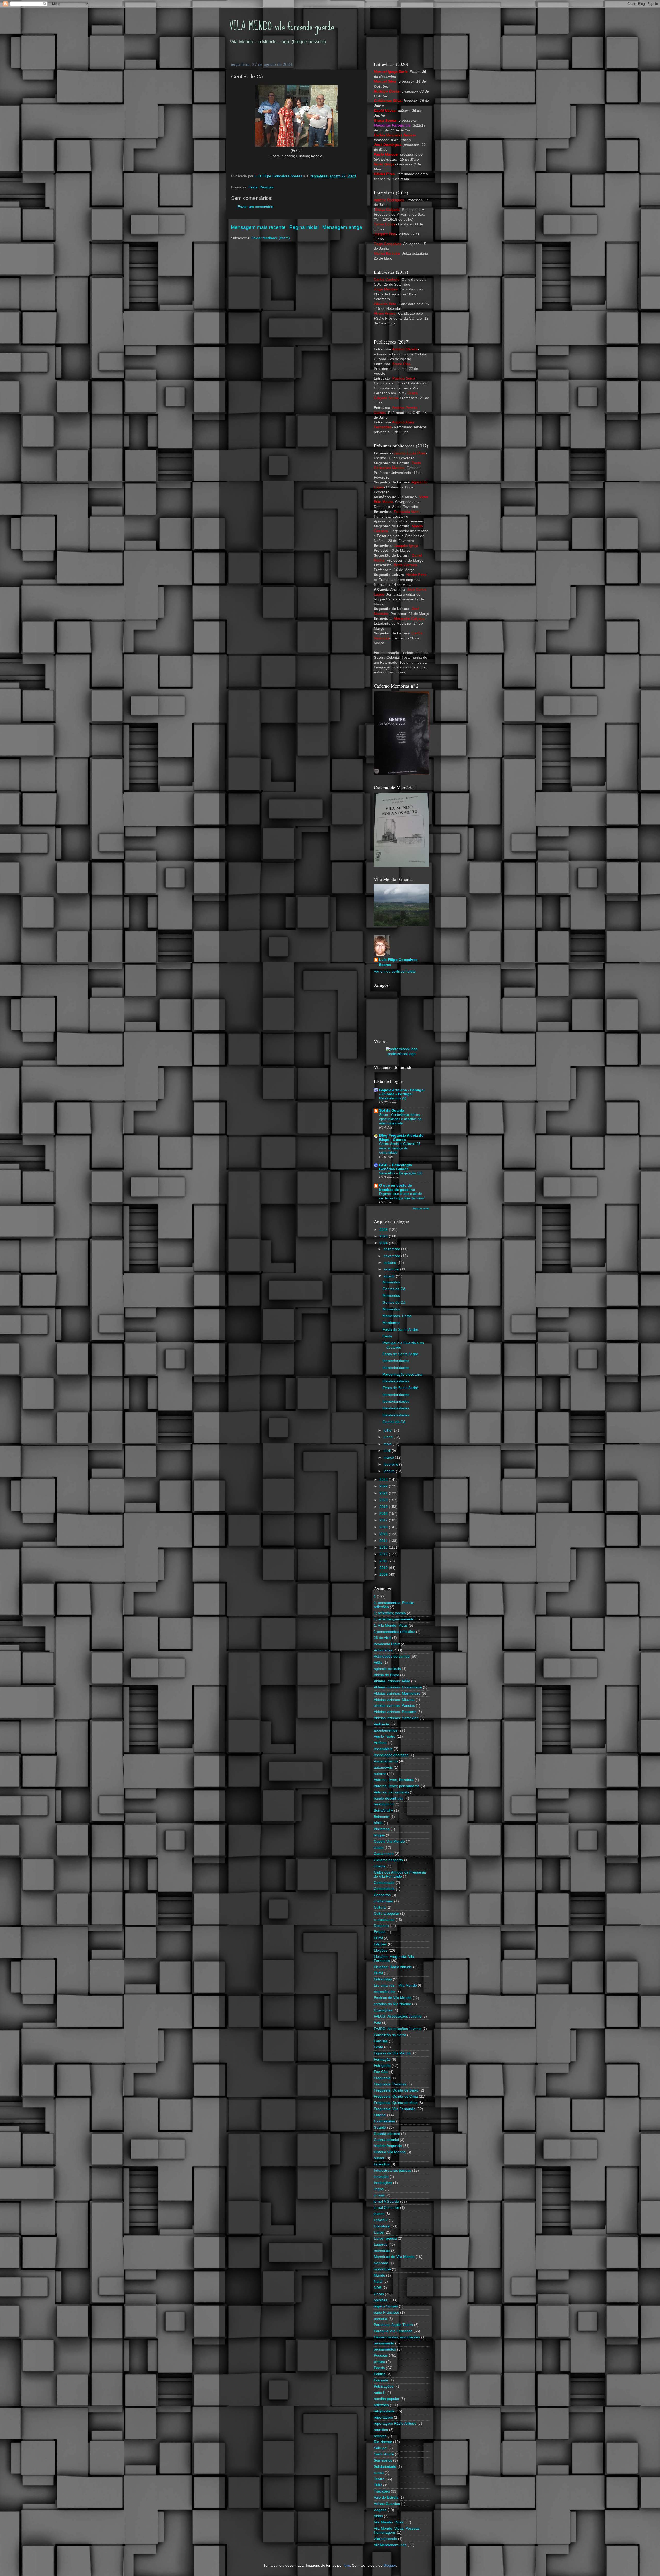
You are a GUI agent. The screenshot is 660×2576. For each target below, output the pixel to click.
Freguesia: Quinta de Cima (396, 2097)
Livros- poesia (385, 2239)
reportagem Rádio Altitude (395, 2424)
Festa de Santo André (400, 1330)
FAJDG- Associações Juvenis (398, 2029)
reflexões (381, 2405)
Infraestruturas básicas (393, 2171)
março (389, 1457)
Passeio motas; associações (397, 2337)
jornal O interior (386, 2208)
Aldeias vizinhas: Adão (392, 1681)
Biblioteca (382, 1829)
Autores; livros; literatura (394, 1780)
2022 (384, 1486)
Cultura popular (386, 1914)
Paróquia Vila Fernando (393, 2331)
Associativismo (386, 1761)
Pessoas (267, 187)
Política (380, 2374)
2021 (384, 1493)
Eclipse (380, 1932)
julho (388, 1430)
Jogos (379, 2189)
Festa (253, 187)
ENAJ (378, 1973)
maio (388, 1444)
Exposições (383, 2010)
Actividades (383, 1650)
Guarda (380, 2127)
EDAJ (378, 1938)
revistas (380, 2436)
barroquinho (384, 1804)
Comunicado (384, 1883)
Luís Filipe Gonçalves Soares (398, 962)
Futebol (380, 2115)
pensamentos (385, 2349)
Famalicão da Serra (390, 2035)
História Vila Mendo (390, 2152)
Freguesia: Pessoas (390, 2084)
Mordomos (391, 1323)
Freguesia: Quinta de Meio (396, 2103)
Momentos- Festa (397, 1316)
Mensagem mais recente (258, 227)
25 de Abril (382, 1638)
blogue (379, 1835)
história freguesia (388, 2146)
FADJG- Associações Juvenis (398, 2016)
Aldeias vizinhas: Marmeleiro (397, 1693)
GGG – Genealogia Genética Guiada (396, 1167)
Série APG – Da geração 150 (401, 1173)
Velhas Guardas (387, 2504)
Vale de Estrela (386, 2498)
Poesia (379, 2368)
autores (380, 1774)
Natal (378, 2282)
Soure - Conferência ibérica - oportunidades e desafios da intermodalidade (401, 1119)
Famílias (381, 2041)
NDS (378, 2288)
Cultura (380, 1907)
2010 (384, 1568)
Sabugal (381, 2448)
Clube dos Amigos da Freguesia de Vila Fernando (400, 1874)
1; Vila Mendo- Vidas (391, 1625)
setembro (392, 1269)
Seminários (383, 2460)
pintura (379, 2362)
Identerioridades (396, 1361)
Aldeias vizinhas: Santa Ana (396, 1718)
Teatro (379, 2479)
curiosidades (384, 1920)
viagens (380, 2510)
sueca (379, 2473)
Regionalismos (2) (393, 1098)
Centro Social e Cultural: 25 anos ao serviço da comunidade (400, 1148)
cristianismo (383, 1901)
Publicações (384, 2386)
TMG (378, 2485)
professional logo (402, 1054)
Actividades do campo (392, 1656)
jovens (379, 2214)
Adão (378, 1663)
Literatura (382, 2226)
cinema (380, 1866)
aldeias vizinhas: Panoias (394, 1706)
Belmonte (382, 1817)
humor (379, 2158)
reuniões (381, 2430)
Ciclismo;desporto (388, 1860)
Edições (380, 1944)
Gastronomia (384, 2121)
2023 (384, 1480)
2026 (384, 1230)
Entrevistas (383, 1979)
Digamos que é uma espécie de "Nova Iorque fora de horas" (402, 1196)
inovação (381, 2177)
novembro (392, 1256)
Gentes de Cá (394, 1289)
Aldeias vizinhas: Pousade (395, 1712)
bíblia (378, 1823)
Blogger (390, 2566)
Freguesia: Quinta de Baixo (396, 2090)
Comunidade (384, 1889)
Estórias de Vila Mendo (393, 1998)
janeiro (390, 1471)
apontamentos (386, 1730)
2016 (384, 1527)
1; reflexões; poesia (390, 1613)
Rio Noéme (383, 2442)
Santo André (384, 2454)
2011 (384, 1561)
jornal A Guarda (386, 2201)
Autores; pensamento (391, 1792)
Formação (382, 2059)
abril (388, 1451)
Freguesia (382, 2078)
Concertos (382, 1895)
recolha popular (387, 2399)
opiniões (381, 2300)
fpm (347, 2566)
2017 (384, 1520)
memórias (382, 2251)
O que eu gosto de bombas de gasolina (397, 1188)
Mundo (379, 2275)
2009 (384, 1574)
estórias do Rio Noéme (393, 2004)
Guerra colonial (386, 2140)
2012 (384, 1554)
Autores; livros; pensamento (397, 1786)
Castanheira (384, 1854)
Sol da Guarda (392, 1111)
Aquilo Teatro (385, 1737)
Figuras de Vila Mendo (392, 2053)
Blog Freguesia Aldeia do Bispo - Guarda (401, 1138)
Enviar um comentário (255, 207)
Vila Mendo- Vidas (389, 2522)
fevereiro (391, 1464)
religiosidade (384, 2411)
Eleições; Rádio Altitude (393, 1967)
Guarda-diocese (387, 2134)
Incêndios (382, 2164)
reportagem (383, 2417)
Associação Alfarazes (391, 1755)
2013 (384, 1547)
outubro (390, 1263)
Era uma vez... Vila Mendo (395, 1985)
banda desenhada (389, 1798)
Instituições (383, 2183)
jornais (379, 2195)
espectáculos (385, 1992)
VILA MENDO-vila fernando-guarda (282, 26)
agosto (390, 1276)
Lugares (381, 2244)
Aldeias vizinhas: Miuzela (394, 1700)
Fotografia (382, 2066)
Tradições (382, 2491)
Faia (377, 2023)
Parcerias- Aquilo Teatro (393, 2325)
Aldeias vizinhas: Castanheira (398, 1687)
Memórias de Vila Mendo (394, 2257)
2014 (384, 1541)
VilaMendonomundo (390, 2545)
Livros (379, 2232)
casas (379, 1848)
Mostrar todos (421, 1208)
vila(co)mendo (385, 2539)
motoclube (382, 2269)
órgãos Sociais (386, 2306)
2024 (384, 1243)
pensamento (384, 2343)
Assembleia (383, 1749)
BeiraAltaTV (383, 1810)
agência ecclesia (387, 1669)
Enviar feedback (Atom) (271, 238)
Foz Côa (381, 2072)
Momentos (391, 1282)
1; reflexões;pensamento (394, 1619)
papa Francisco (386, 2312)
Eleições (381, 1950)
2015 (384, 1534)
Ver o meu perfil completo (395, 971)
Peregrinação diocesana (402, 1374)
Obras (379, 2294)
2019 (384, 1507)
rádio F (380, 2393)
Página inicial (304, 227)
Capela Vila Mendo (389, 1841)
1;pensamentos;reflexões (394, 1632)
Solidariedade (385, 2467)
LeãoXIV (381, 2220)
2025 (384, 1236)
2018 (384, 1514)
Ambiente (382, 1724)
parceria (381, 2319)
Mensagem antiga (342, 227)
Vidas (378, 2516)
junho (389, 1437)
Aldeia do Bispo (386, 1675)
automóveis (383, 1767)
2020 (384, 1500)
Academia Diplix (387, 1644)
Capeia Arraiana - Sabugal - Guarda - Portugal (402, 1092)
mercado (381, 2263)
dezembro (392, 1249)
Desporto (381, 1926)
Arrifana (380, 1743)
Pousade (381, 2380)
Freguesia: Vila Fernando (395, 2109)
